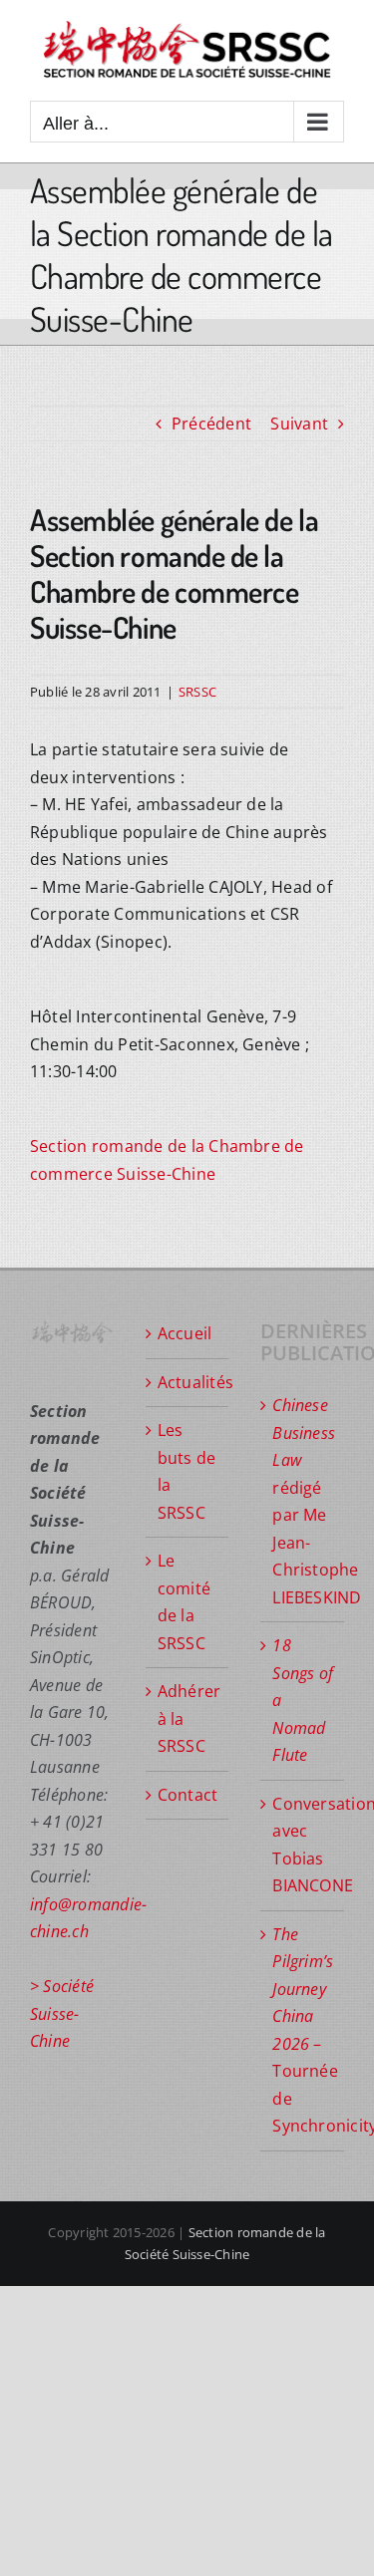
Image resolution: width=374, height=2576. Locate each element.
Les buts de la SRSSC (187, 1471)
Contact (188, 1795)
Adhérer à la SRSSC (188, 1718)
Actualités (188, 1382)
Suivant (299, 424)
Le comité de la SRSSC (184, 1602)
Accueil (185, 1333)
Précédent (211, 424)
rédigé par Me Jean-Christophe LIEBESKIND (303, 1501)
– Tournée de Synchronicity (303, 2030)
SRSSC (197, 692)
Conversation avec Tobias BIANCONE (303, 1845)
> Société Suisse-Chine (62, 2013)
